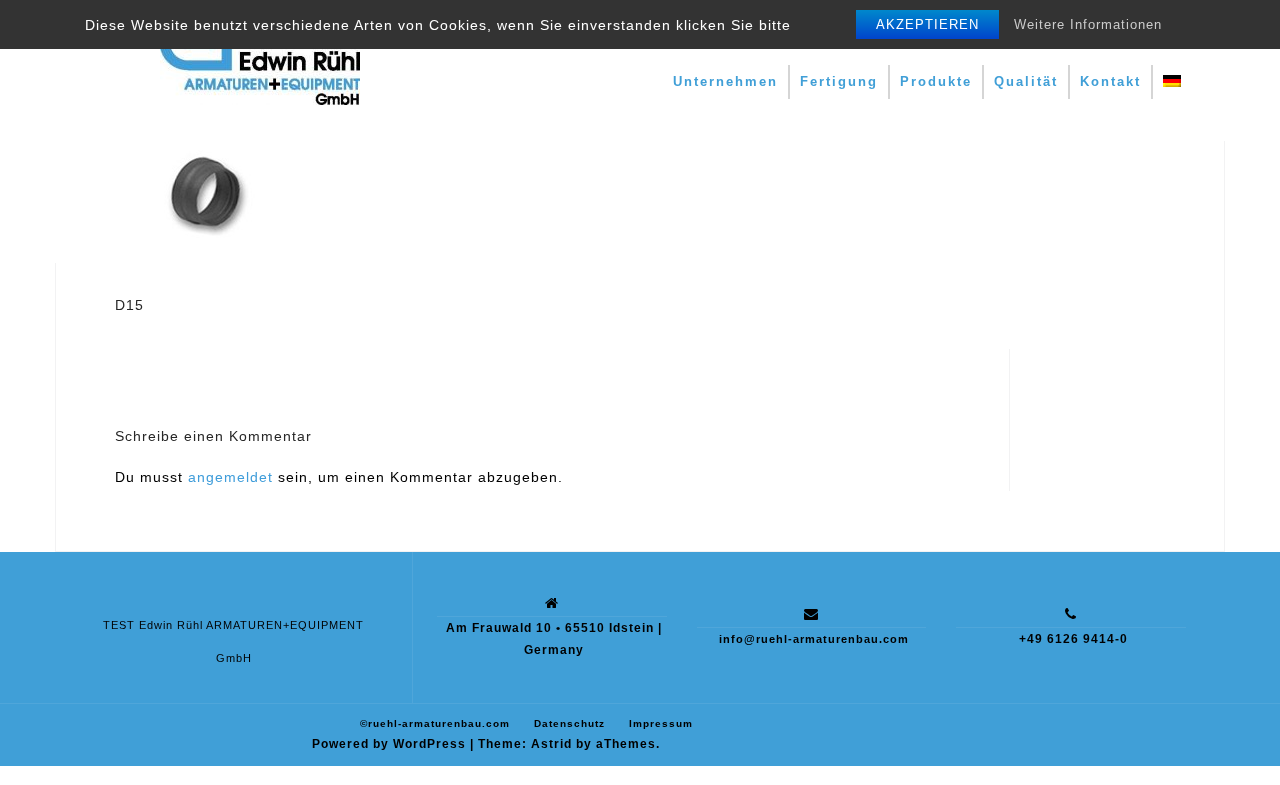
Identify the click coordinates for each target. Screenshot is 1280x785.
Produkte (936, 81)
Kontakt (1110, 81)
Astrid (551, 744)
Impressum (661, 723)
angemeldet (230, 477)
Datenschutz (569, 723)
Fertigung (839, 81)
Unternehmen (725, 81)
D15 (129, 305)
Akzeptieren (927, 24)
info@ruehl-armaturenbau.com (814, 639)
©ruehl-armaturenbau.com (435, 723)
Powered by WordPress (389, 744)
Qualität (1026, 81)
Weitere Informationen (1088, 24)
